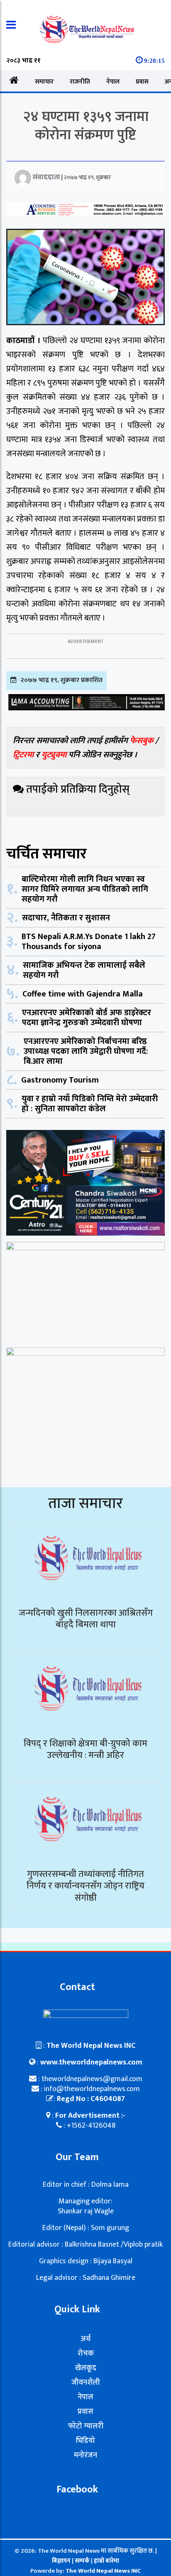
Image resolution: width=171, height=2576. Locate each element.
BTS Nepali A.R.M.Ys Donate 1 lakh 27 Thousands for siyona (89, 942)
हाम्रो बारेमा (106, 2561)
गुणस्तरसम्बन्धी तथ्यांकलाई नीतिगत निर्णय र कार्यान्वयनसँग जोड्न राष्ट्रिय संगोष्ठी (85, 1886)
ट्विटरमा (23, 755)
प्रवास (142, 82)
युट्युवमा (55, 755)
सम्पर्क (83, 2561)
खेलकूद (86, 2368)
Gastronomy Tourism (60, 1080)
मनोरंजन (85, 2455)
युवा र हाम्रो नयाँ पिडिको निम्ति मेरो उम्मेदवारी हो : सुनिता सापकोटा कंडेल (90, 1104)
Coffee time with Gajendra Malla (83, 994)
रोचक (86, 2354)
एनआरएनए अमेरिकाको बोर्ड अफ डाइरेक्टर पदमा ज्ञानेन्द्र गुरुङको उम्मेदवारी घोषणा (87, 1018)
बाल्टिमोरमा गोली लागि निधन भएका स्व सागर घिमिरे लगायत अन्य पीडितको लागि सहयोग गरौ (85, 889)
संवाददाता (46, 177)
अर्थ (85, 2339)
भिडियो (85, 2441)
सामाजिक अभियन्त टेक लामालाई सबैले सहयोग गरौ (84, 970)
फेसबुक (142, 741)
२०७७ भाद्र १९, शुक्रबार (87, 177)
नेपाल (113, 82)
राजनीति (80, 82)
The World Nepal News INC (103, 2571)
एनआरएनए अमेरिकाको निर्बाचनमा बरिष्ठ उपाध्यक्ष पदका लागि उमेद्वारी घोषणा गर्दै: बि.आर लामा (86, 1051)
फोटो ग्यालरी (86, 2426)
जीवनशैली (86, 2383)
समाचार (44, 82)
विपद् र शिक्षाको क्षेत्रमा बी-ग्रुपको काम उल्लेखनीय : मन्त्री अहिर (85, 1750)
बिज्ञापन (61, 2561)
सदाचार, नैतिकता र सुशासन (66, 918)
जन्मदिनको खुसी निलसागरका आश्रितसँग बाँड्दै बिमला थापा (86, 1619)
